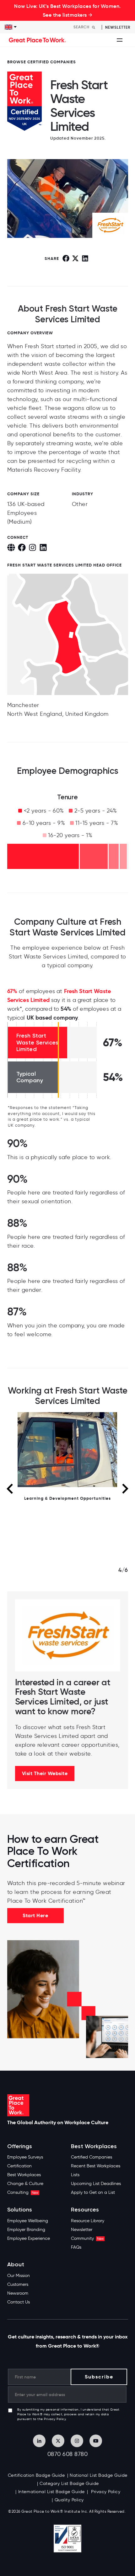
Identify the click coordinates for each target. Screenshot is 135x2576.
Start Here (35, 1915)
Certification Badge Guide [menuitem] (36, 2475)
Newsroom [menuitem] (18, 2293)
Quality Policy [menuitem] (69, 2500)
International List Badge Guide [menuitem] (51, 2492)
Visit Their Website (45, 1773)
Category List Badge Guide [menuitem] (69, 2484)
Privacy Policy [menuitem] (105, 2492)
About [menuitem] (16, 2265)
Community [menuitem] (87, 2238)
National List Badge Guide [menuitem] (99, 2475)
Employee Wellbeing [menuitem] (28, 2221)
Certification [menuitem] (19, 2166)
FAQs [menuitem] (76, 2247)
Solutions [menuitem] (20, 2210)
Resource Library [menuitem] (88, 2221)
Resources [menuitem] (85, 2210)
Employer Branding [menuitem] (26, 2230)
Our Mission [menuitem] (19, 2276)
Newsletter (118, 27)
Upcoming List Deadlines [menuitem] (96, 2184)
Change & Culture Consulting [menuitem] (25, 2188)
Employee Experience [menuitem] (29, 2238)
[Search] (94, 27)
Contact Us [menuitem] (19, 2302)
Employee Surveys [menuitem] (25, 2157)
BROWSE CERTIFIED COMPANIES (42, 62)
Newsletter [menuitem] (82, 2230)
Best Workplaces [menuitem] (24, 2175)
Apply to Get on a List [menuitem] (93, 2192)
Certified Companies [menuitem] (92, 2157)
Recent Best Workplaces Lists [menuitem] (96, 2170)
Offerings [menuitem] (20, 2146)
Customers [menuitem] (18, 2284)
